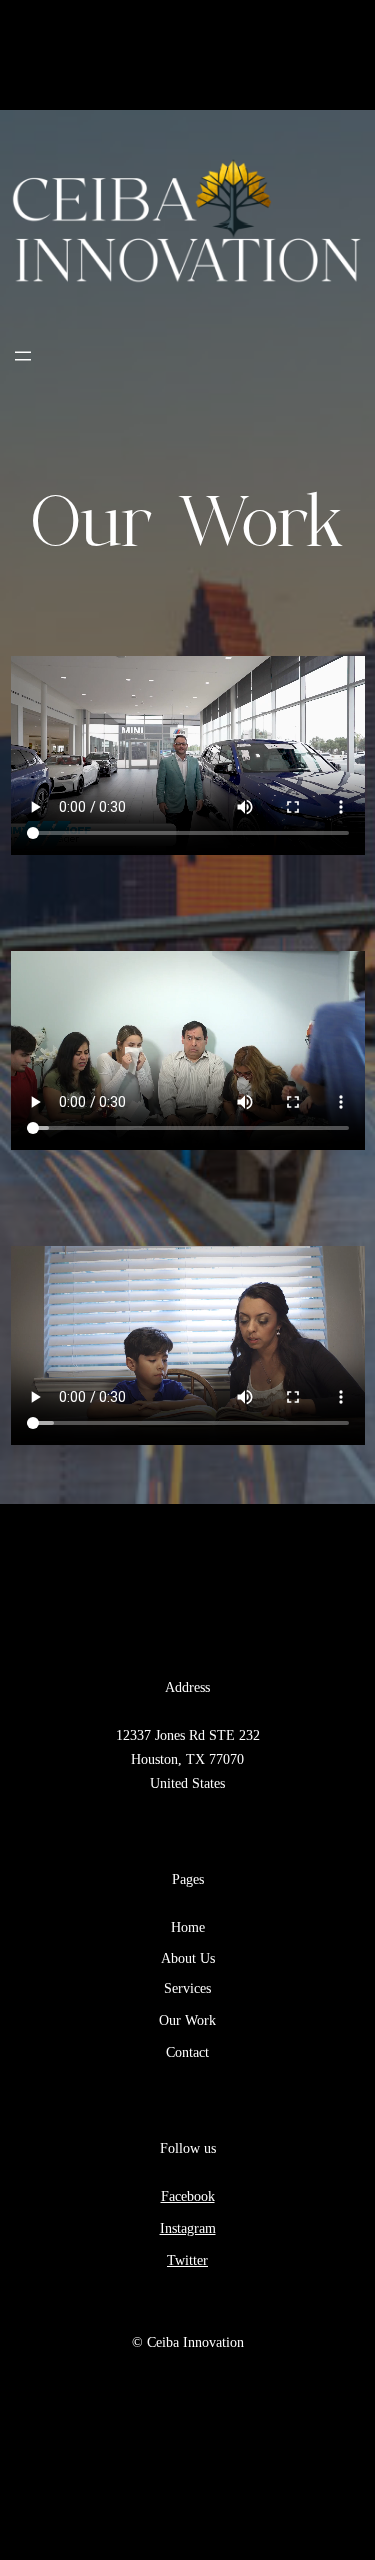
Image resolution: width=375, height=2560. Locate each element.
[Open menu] (23, 356)
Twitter (187, 2260)
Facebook (188, 2196)
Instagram (188, 2228)
